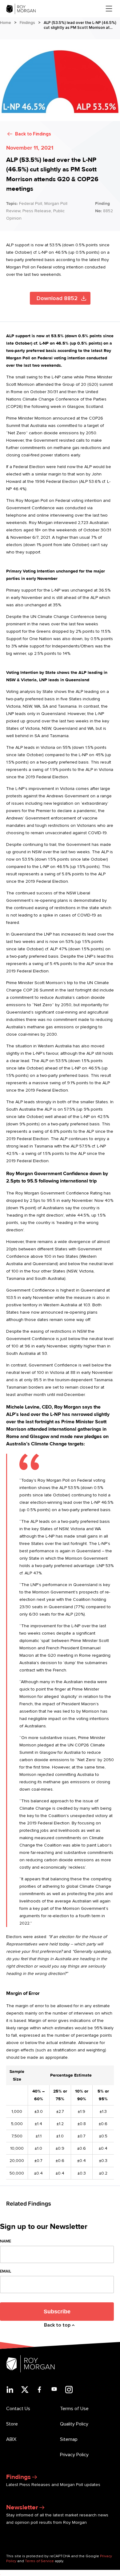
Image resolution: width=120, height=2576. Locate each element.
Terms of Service (39, 2561)
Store (12, 2424)
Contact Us (18, 2409)
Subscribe (57, 2312)
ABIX (11, 2439)
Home (6, 23)
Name (6, 2241)
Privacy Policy (74, 2455)
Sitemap (69, 2439)
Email (6, 2271)
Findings (27, 23)
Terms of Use (74, 2409)
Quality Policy (74, 2424)
